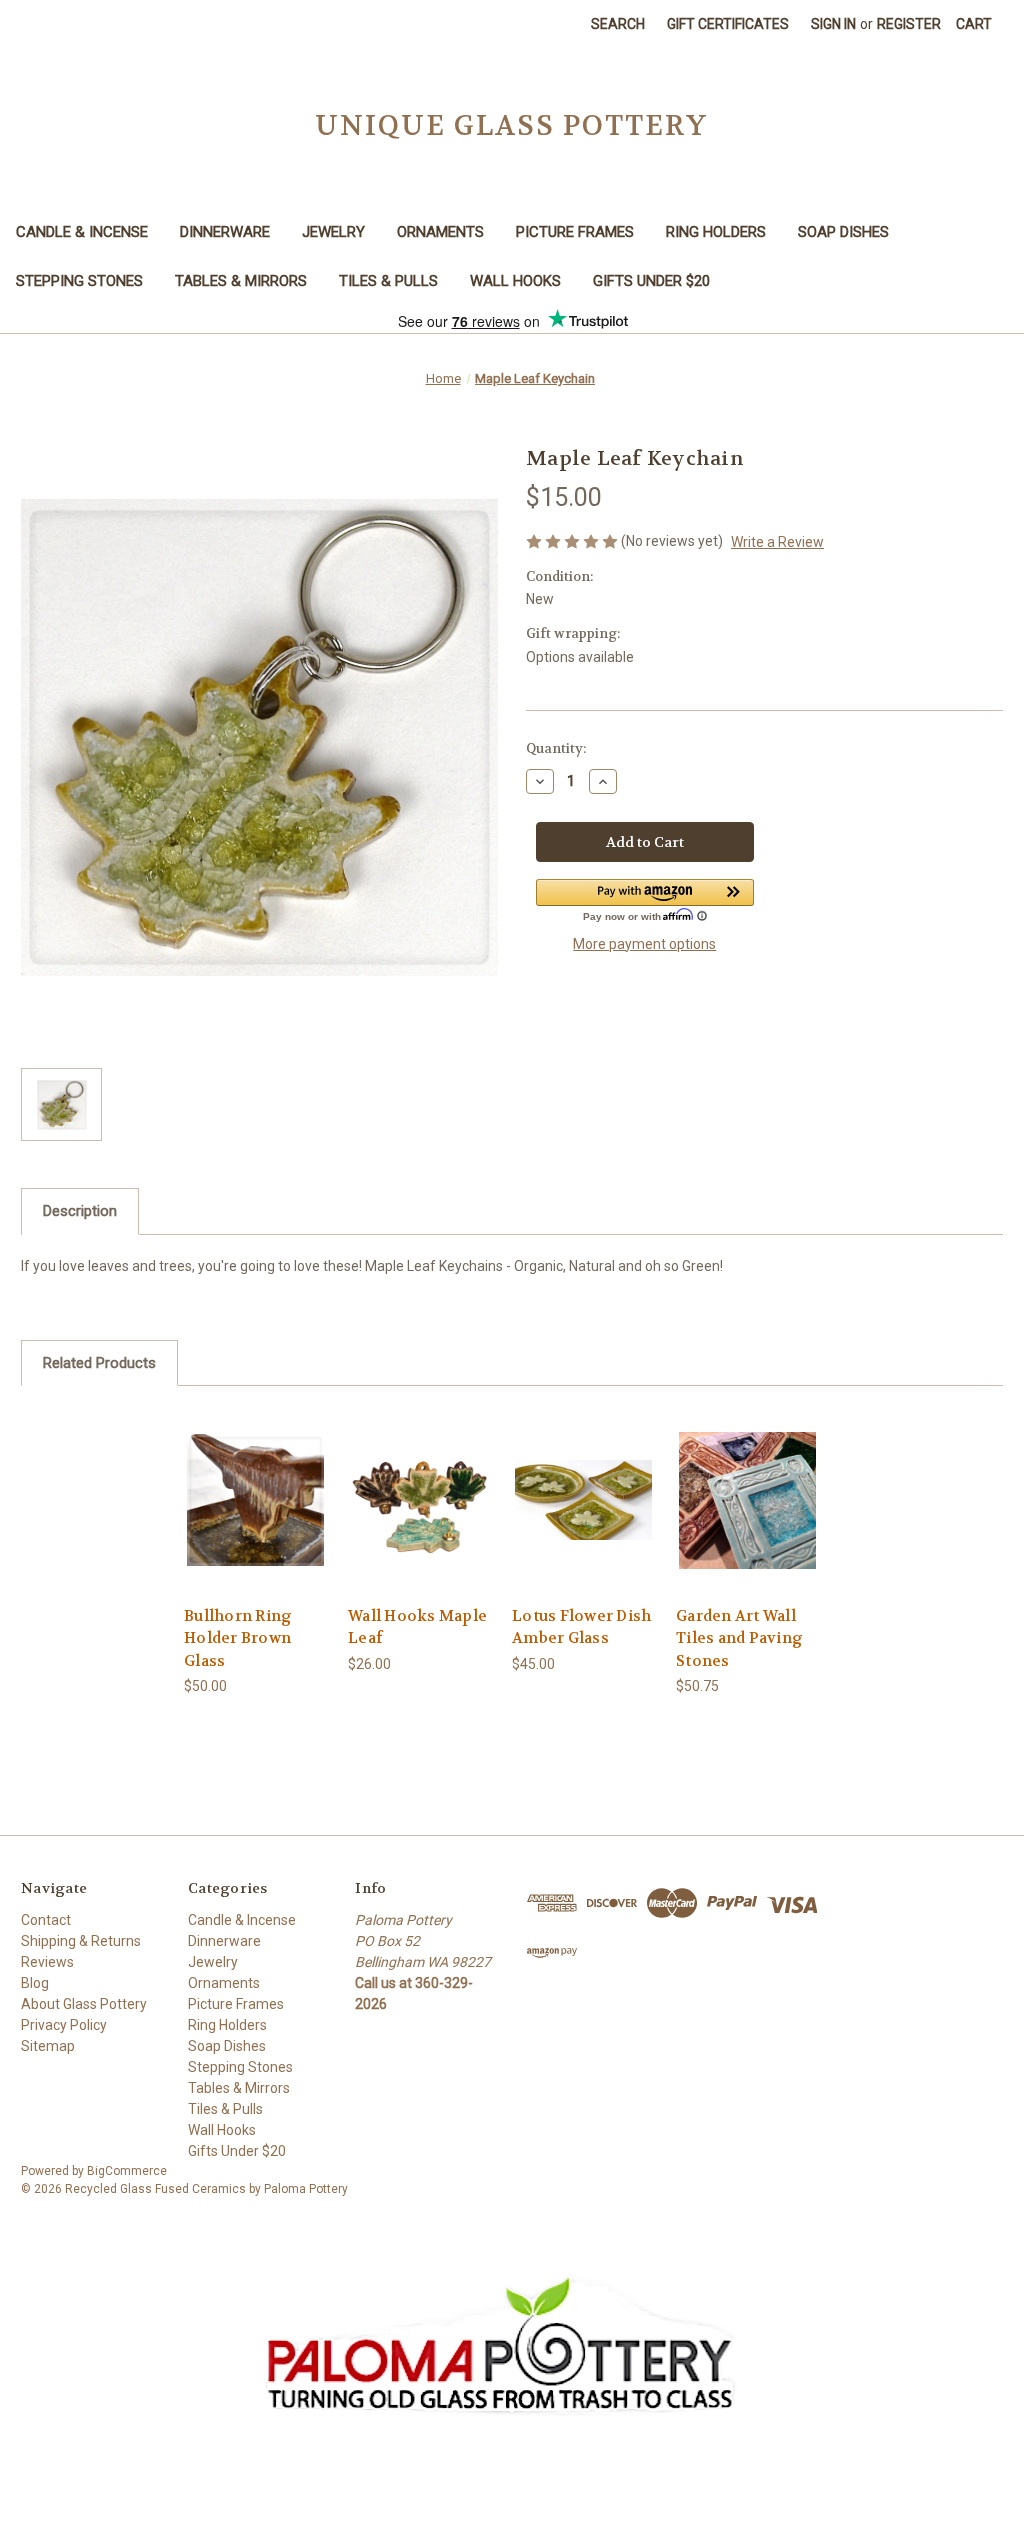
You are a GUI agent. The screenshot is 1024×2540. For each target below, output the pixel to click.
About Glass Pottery (84, 2004)
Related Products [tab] (99, 1363)
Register (909, 24)
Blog (35, 1983)
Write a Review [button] (777, 542)
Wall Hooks (515, 281)
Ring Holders (716, 232)
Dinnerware (225, 232)
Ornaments (440, 232)
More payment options (644, 944)
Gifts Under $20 (651, 281)
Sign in (833, 24)
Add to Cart (256, 1499)
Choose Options (419, 1499)
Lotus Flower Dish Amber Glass (581, 1627)
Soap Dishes (843, 232)
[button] (645, 901)
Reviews (47, 1962)
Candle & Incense (82, 232)
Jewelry (333, 232)
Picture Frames (575, 232)
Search (618, 24)
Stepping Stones (79, 281)
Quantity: (556, 748)
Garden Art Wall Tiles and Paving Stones (739, 1638)
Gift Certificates (728, 24)
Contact (46, 1920)
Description (80, 1211)
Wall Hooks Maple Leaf (417, 1627)
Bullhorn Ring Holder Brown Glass (238, 1638)
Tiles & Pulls (388, 281)
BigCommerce (127, 2171)
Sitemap (48, 2046)
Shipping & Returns (81, 1941)
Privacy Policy (64, 2025)
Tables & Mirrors (241, 281)
